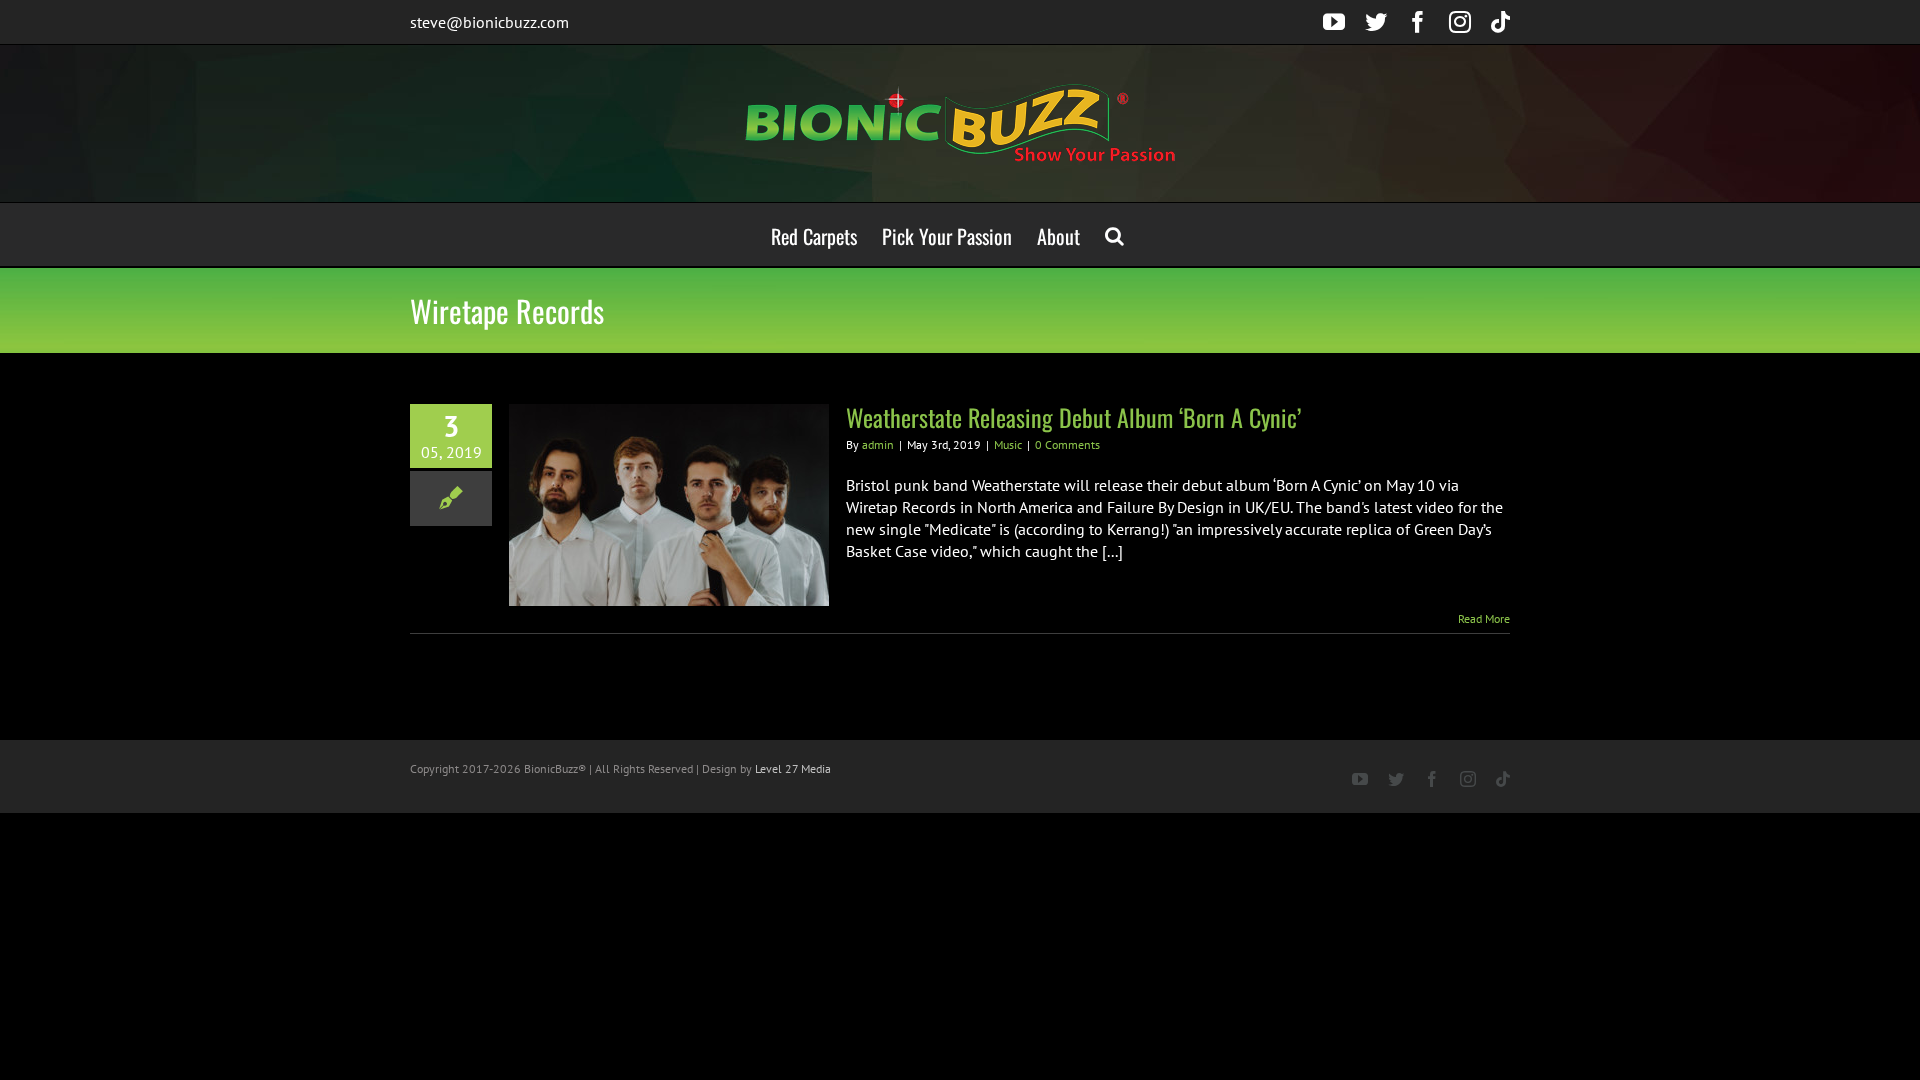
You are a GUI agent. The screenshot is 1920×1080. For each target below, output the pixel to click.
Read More (1484, 618)
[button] (1114, 234)
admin (878, 444)
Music (1008, 444)
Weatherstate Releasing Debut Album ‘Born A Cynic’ (1073, 417)
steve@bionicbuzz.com (489, 22)
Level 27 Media (793, 768)
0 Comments (1067, 444)
